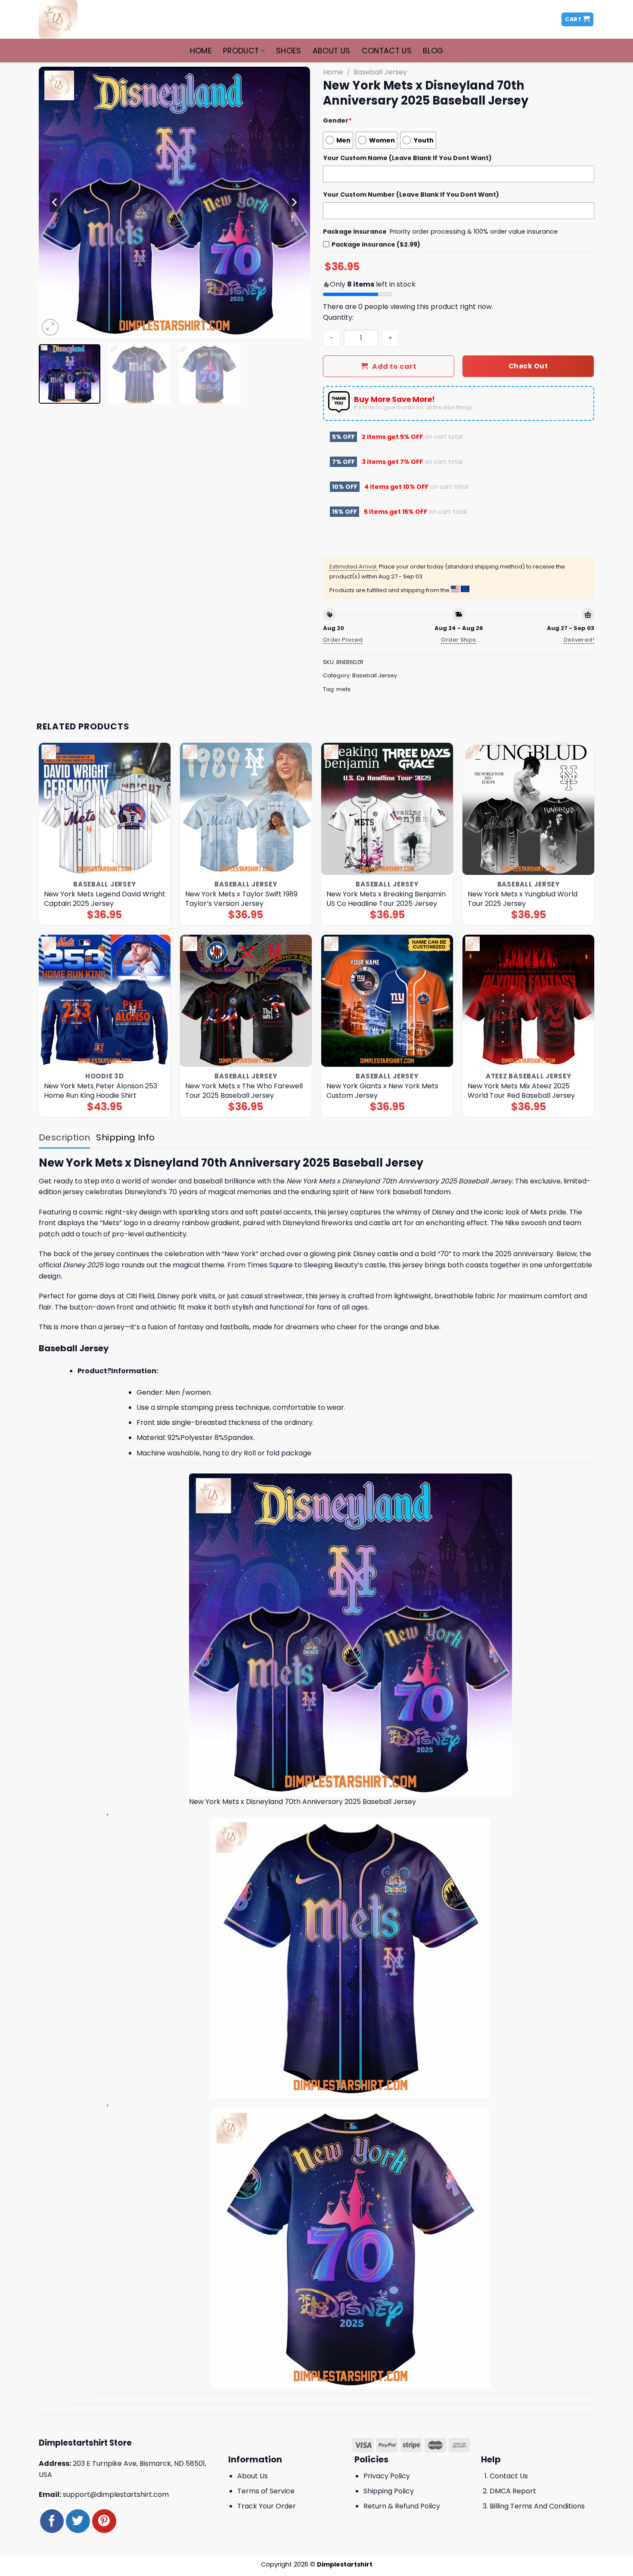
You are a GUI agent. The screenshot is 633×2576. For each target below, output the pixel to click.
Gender (337, 120)
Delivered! (579, 640)
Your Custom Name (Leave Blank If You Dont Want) (407, 158)
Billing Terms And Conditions (537, 2506)
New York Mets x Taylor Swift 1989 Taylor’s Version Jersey (241, 899)
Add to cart (394, 366)
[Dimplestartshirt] (81, 19)
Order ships (458, 640)
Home (201, 51)
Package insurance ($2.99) (376, 244)
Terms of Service (266, 2491)
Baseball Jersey (380, 72)
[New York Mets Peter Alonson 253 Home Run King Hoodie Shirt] (105, 1001)
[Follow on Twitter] (78, 2521)
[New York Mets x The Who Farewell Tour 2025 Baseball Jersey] (246, 1001)
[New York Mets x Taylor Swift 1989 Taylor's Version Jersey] (246, 809)
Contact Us (387, 51)
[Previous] (55, 202)
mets (343, 689)
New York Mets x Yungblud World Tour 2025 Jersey (523, 899)
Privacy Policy (387, 2476)
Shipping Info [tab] (125, 1137)
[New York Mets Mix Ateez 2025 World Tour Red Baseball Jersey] (529, 1001)
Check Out (528, 366)
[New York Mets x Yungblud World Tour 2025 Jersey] (529, 809)
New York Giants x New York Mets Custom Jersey (382, 1091)
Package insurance (355, 232)
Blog (433, 51)
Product (241, 51)
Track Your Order (267, 2506)
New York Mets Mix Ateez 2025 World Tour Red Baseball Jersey (521, 1091)
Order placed (343, 640)
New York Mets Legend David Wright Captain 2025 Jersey (105, 899)
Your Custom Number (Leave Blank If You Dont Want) (411, 195)
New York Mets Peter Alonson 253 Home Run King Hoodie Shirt (101, 1091)
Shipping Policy (389, 2491)
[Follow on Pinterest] (104, 2521)
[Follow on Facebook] (52, 2521)
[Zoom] (50, 327)
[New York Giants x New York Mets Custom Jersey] (387, 1001)
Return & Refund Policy (402, 2506)
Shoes (289, 51)
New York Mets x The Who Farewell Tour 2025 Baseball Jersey (244, 1091)
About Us (332, 51)
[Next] (294, 202)
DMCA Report (513, 2491)
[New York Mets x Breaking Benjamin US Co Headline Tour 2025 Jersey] (387, 809)
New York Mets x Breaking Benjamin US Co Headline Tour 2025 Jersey (386, 899)
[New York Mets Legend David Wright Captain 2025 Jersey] (105, 809)
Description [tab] (64, 1137)
